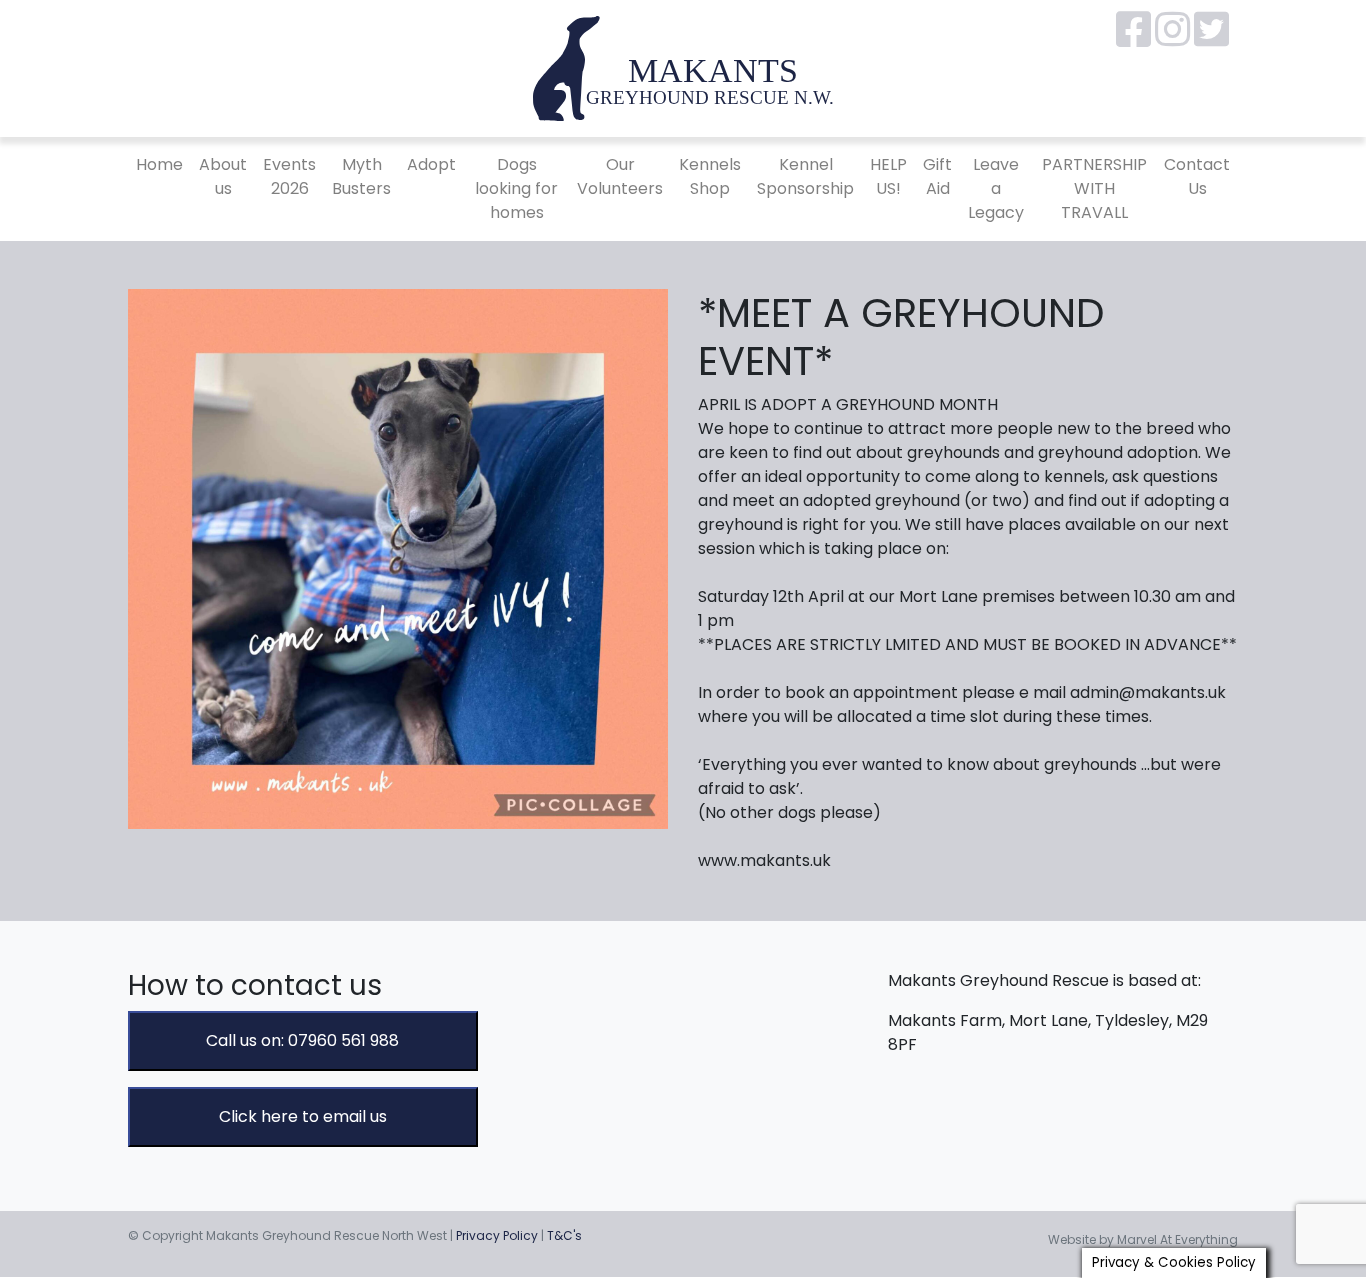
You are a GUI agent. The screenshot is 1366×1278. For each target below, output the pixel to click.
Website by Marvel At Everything (1143, 1239)
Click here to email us (303, 1116)
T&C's (564, 1235)
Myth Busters (361, 176)
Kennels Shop (710, 176)
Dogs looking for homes (516, 188)
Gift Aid (937, 176)
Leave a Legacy (996, 188)
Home (159, 164)
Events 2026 (289, 176)
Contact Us (1197, 176)
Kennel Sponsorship (805, 176)
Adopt (431, 164)
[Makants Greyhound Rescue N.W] (683, 67)
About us (223, 176)
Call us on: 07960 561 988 (302, 1040)
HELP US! (888, 176)
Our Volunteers (620, 176)
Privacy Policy (497, 1235)
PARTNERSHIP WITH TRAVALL (1094, 188)
